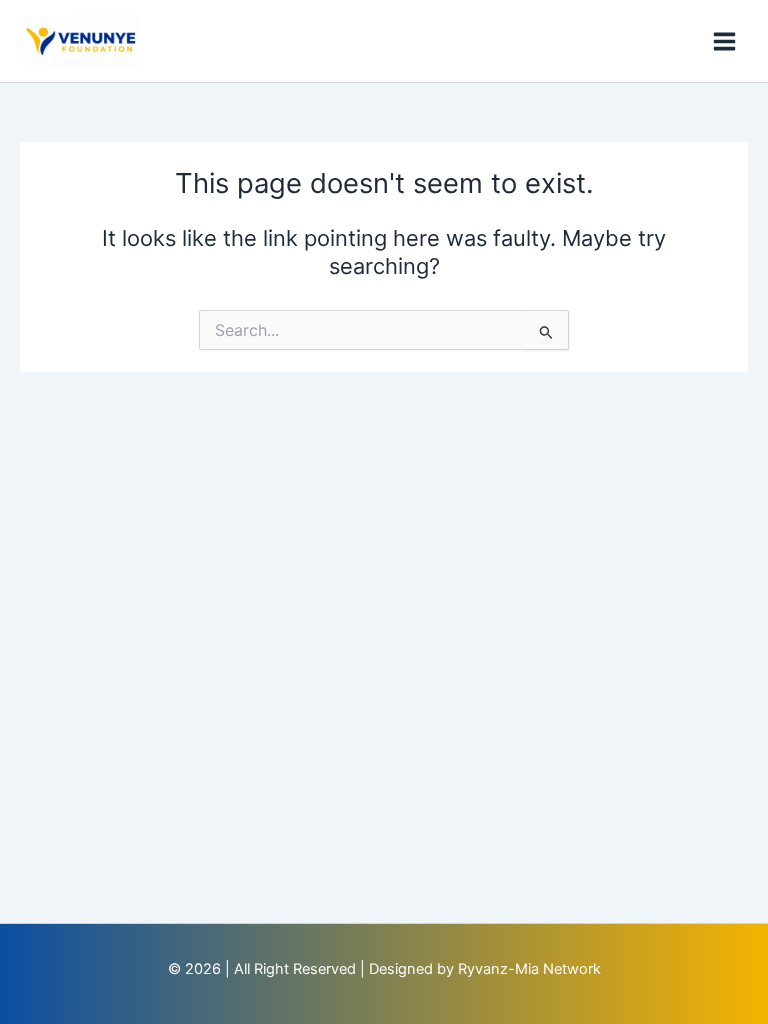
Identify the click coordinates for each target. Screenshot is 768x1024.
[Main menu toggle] (724, 41)
